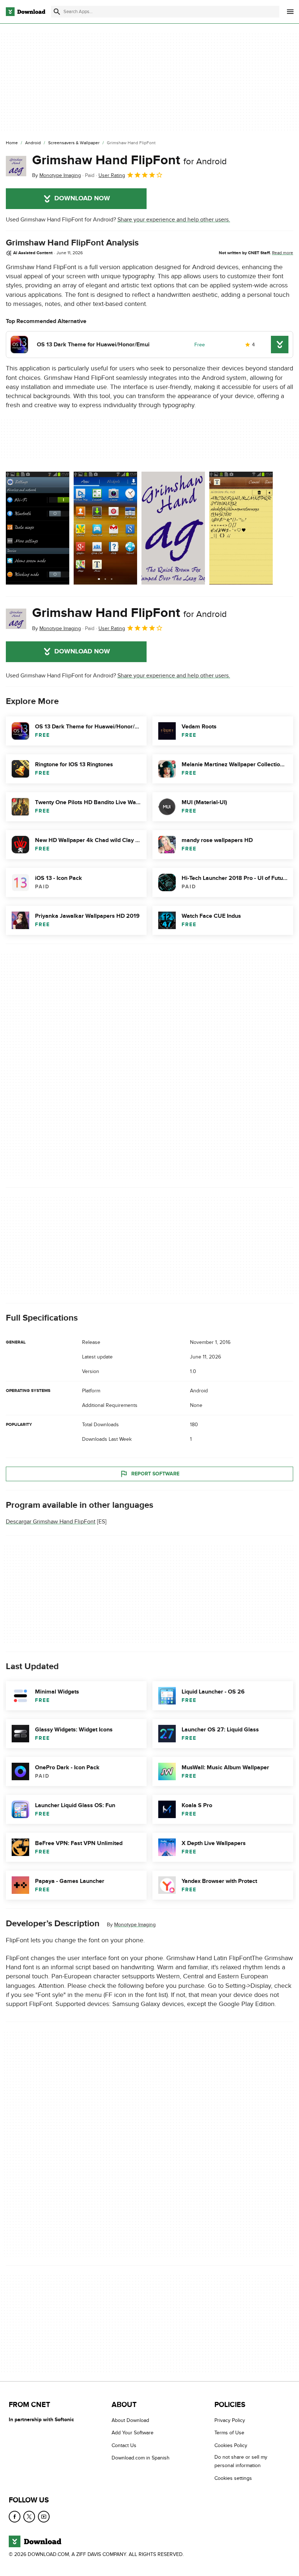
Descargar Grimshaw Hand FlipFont (51, 1522)
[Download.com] (26, 12)
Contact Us (124, 2445)
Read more (283, 253)
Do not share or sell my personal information (241, 2461)
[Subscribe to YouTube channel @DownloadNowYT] (44, 2517)
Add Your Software (133, 2433)
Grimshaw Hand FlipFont (129, 160)
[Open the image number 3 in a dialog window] (241, 528)
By (57, 175)
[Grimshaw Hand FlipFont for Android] (16, 166)
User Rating (112, 175)
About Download (130, 2420)
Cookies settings (233, 2478)
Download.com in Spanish (141, 2458)
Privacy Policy (230, 2420)
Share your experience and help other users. (174, 220)
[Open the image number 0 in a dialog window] (38, 528)
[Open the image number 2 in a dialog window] (173, 528)
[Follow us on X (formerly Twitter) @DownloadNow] (29, 2517)
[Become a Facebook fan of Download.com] (15, 2517)
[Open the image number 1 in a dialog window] (105, 528)
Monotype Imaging (135, 1925)
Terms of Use (229, 2433)
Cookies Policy (231, 2445)
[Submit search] (57, 12)
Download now (82, 198)
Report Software (155, 1474)
